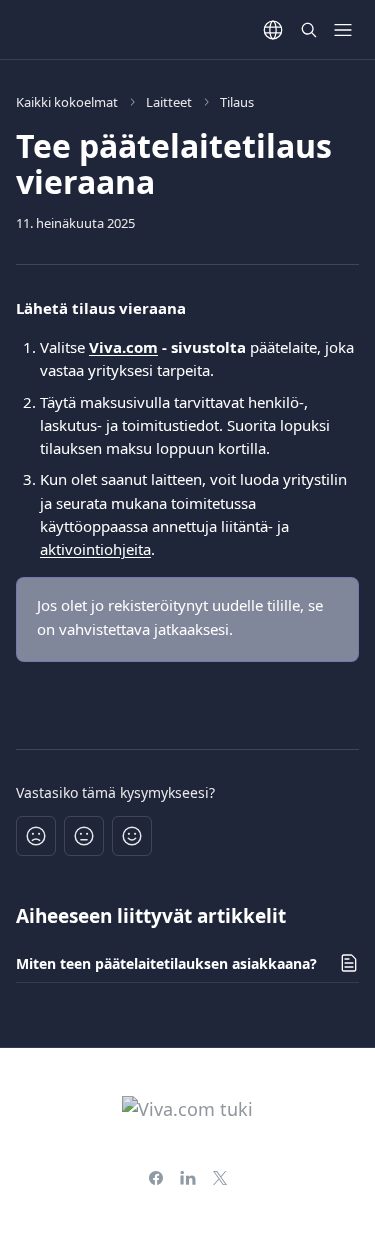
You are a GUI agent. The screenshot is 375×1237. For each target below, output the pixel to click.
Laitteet (169, 102)
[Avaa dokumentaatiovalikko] (343, 30)
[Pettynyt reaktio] (36, 836)
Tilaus (237, 102)
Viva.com (123, 347)
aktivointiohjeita (95, 549)
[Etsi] (309, 30)
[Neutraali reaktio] (84, 836)
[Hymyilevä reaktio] (132, 836)
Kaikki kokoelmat (67, 102)
